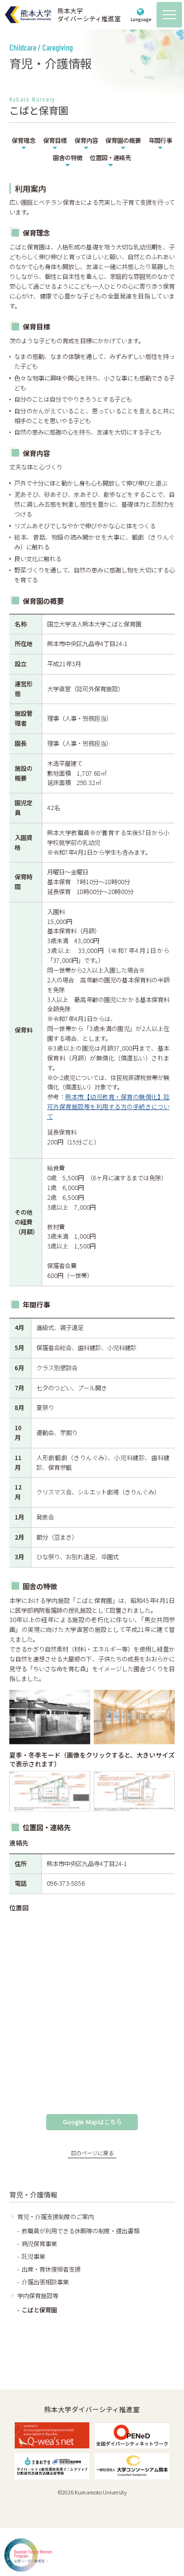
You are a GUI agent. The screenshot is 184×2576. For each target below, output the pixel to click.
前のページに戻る (92, 2153)
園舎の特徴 (68, 158)
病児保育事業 (39, 2244)
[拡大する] (78, 1784)
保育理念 (24, 140)
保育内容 (86, 140)
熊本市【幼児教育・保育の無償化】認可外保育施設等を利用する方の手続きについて (108, 1107)
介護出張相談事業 (45, 2282)
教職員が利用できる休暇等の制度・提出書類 (80, 2231)
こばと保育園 (39, 2310)
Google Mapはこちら (92, 2122)
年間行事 (160, 140)
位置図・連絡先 (110, 158)
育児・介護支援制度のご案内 (55, 2217)
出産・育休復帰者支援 (51, 2269)
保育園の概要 (123, 140)
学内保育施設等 (38, 2296)
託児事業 (33, 2256)
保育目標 (55, 140)
